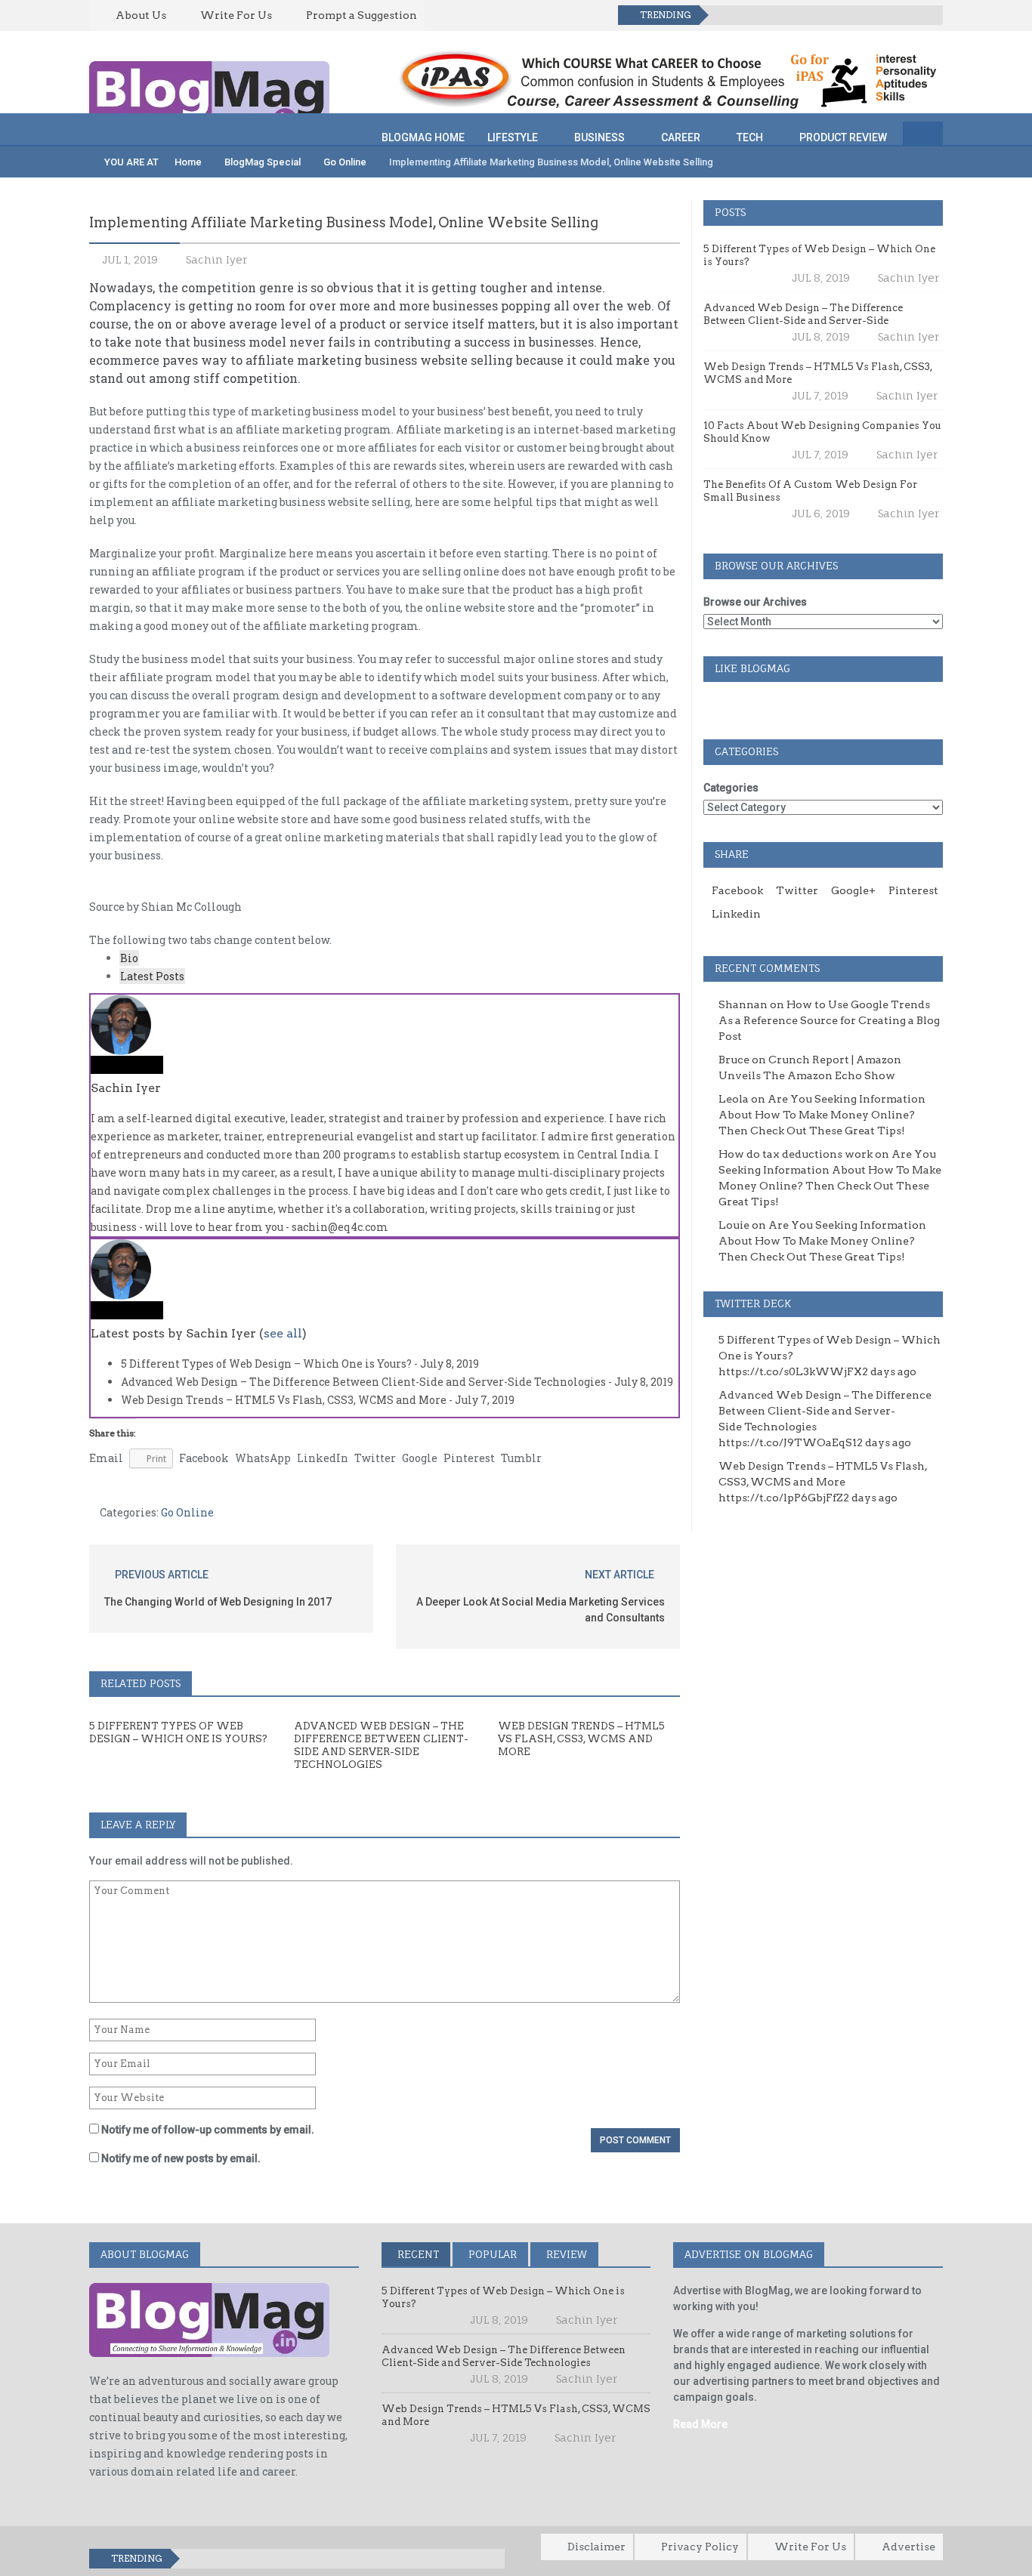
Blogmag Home (423, 137)
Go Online (345, 162)
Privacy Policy (700, 2547)
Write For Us (236, 15)
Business (599, 137)
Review (565, 2254)
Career (681, 137)
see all (283, 1333)
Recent (417, 2254)
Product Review (843, 137)
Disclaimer (596, 2547)
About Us (141, 15)
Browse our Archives (755, 602)
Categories (731, 788)
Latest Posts (152, 976)
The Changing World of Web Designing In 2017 (218, 1602)
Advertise (908, 2547)
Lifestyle (513, 137)
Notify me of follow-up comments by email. (208, 2130)
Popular (491, 2254)
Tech (750, 137)
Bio (129, 958)
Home (187, 162)
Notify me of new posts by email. (181, 2158)
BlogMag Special (263, 162)
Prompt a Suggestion (362, 15)
